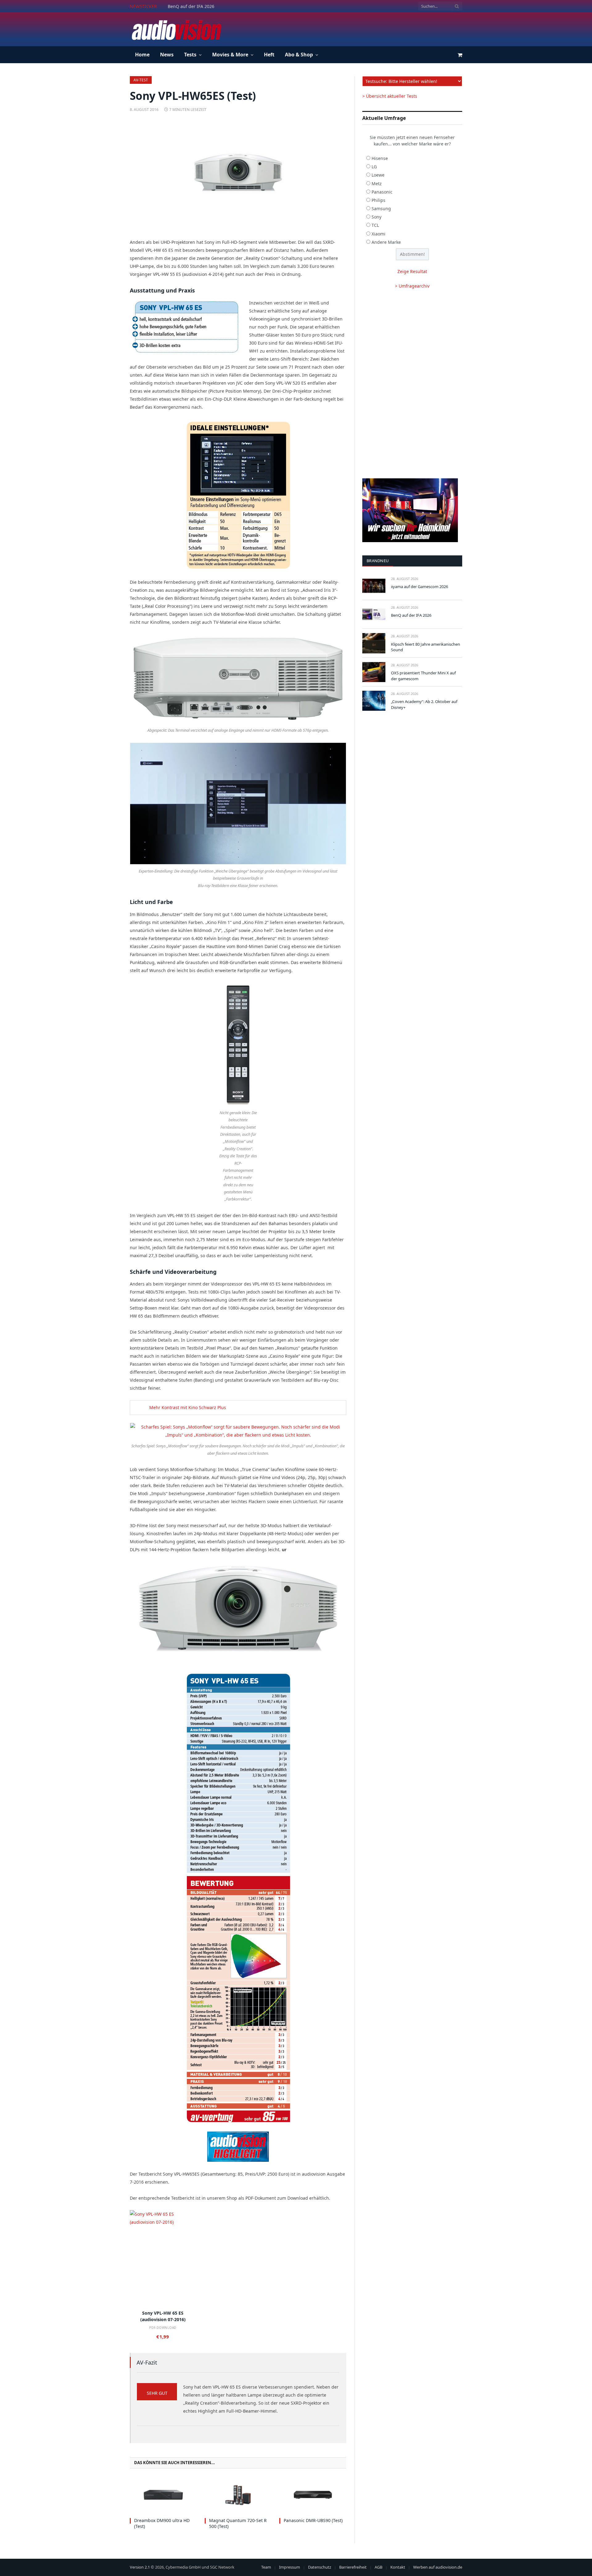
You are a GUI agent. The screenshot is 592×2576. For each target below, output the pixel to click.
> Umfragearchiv (412, 286)
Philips (378, 200)
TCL (375, 225)
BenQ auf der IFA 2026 (191, 6)
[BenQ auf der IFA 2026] (374, 614)
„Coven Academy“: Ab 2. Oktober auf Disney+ (424, 704)
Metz (377, 184)
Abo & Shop (299, 55)
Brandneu (378, 561)
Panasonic (382, 192)
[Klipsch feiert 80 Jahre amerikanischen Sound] (374, 643)
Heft (269, 55)
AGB (378, 2567)
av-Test (141, 80)
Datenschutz (320, 2567)
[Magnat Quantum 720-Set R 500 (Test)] (238, 2495)
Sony (376, 217)
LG (374, 167)
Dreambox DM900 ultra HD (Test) (162, 2523)
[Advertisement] (350, 28)
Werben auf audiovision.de (438, 2567)
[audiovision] (176, 29)
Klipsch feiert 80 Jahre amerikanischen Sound (425, 647)
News (167, 55)
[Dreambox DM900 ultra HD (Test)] (163, 2495)
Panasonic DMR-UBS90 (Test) (313, 2520)
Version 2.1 (140, 2567)
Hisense (380, 158)
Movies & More (230, 55)
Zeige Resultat (412, 271)
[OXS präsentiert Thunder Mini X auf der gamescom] (374, 672)
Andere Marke (386, 242)
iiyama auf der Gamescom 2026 (419, 587)
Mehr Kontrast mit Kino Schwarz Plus (188, 1407)
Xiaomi (378, 234)
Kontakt (398, 2567)
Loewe (378, 175)
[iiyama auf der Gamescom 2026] (374, 586)
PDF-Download (163, 2328)
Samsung (381, 209)
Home (142, 55)
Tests (190, 55)
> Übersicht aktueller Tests (390, 96)
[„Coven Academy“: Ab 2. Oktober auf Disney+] (374, 701)
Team (266, 2567)
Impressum (290, 2567)
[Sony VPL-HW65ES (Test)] (238, 174)
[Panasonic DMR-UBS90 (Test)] (313, 2495)
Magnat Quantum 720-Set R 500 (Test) (238, 2523)
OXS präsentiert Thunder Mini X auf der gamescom (423, 676)
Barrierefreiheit (353, 2567)
